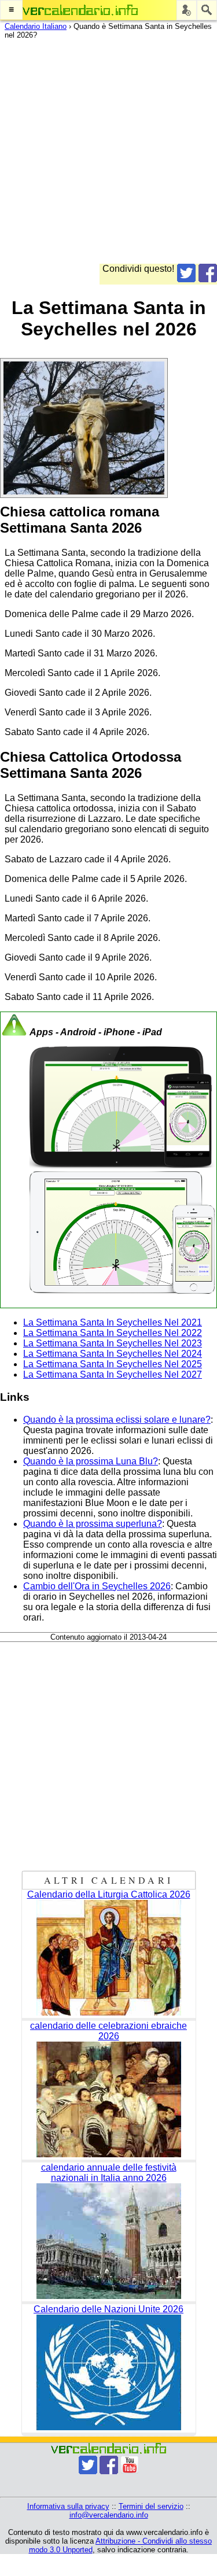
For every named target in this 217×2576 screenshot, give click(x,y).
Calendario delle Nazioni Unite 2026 (108, 2309)
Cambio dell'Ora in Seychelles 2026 (97, 1586)
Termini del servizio (151, 2506)
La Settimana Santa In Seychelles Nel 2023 (113, 1343)
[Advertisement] (108, 155)
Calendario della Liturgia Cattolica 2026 (109, 1894)
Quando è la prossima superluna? (93, 1524)
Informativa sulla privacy (68, 2506)
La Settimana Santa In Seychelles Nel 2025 (113, 1364)
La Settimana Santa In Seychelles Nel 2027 (113, 1374)
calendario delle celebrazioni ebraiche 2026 (108, 2031)
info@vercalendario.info (109, 2515)
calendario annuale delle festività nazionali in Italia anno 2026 (109, 2173)
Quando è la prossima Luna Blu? (91, 1461)
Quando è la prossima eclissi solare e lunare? (117, 1420)
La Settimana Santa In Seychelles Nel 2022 (113, 1333)
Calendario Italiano (36, 26)
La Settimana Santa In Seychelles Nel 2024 (113, 1354)
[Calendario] (80, 10)
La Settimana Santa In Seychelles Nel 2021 (113, 1322)
